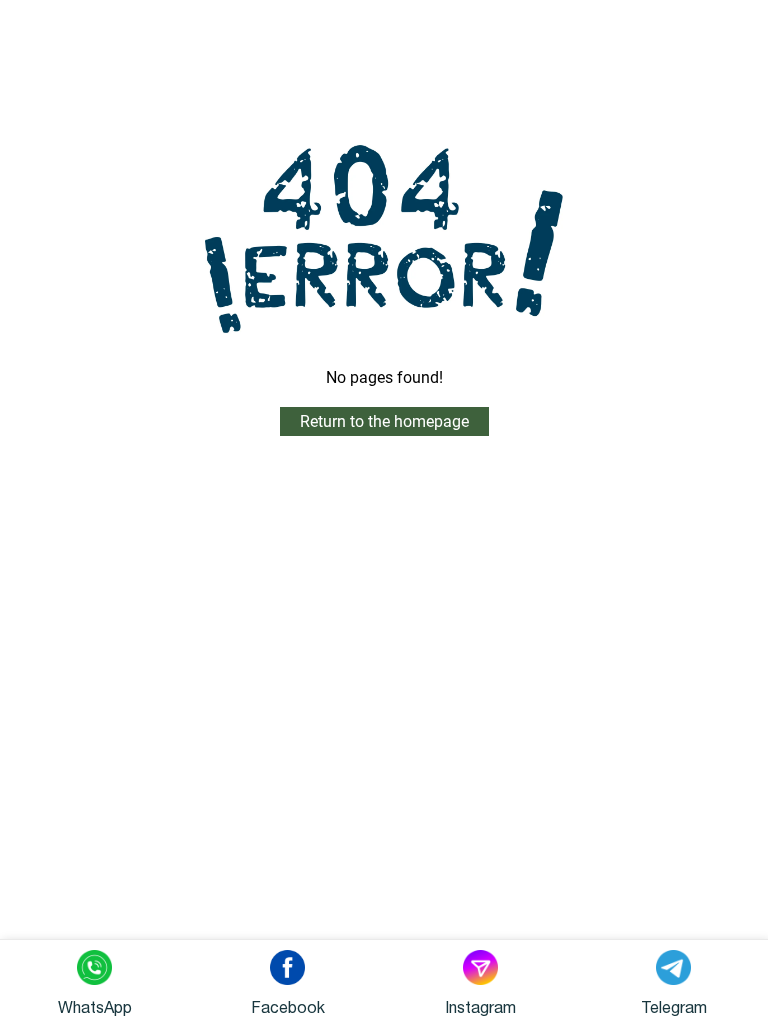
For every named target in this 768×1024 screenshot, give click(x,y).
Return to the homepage (384, 421)
